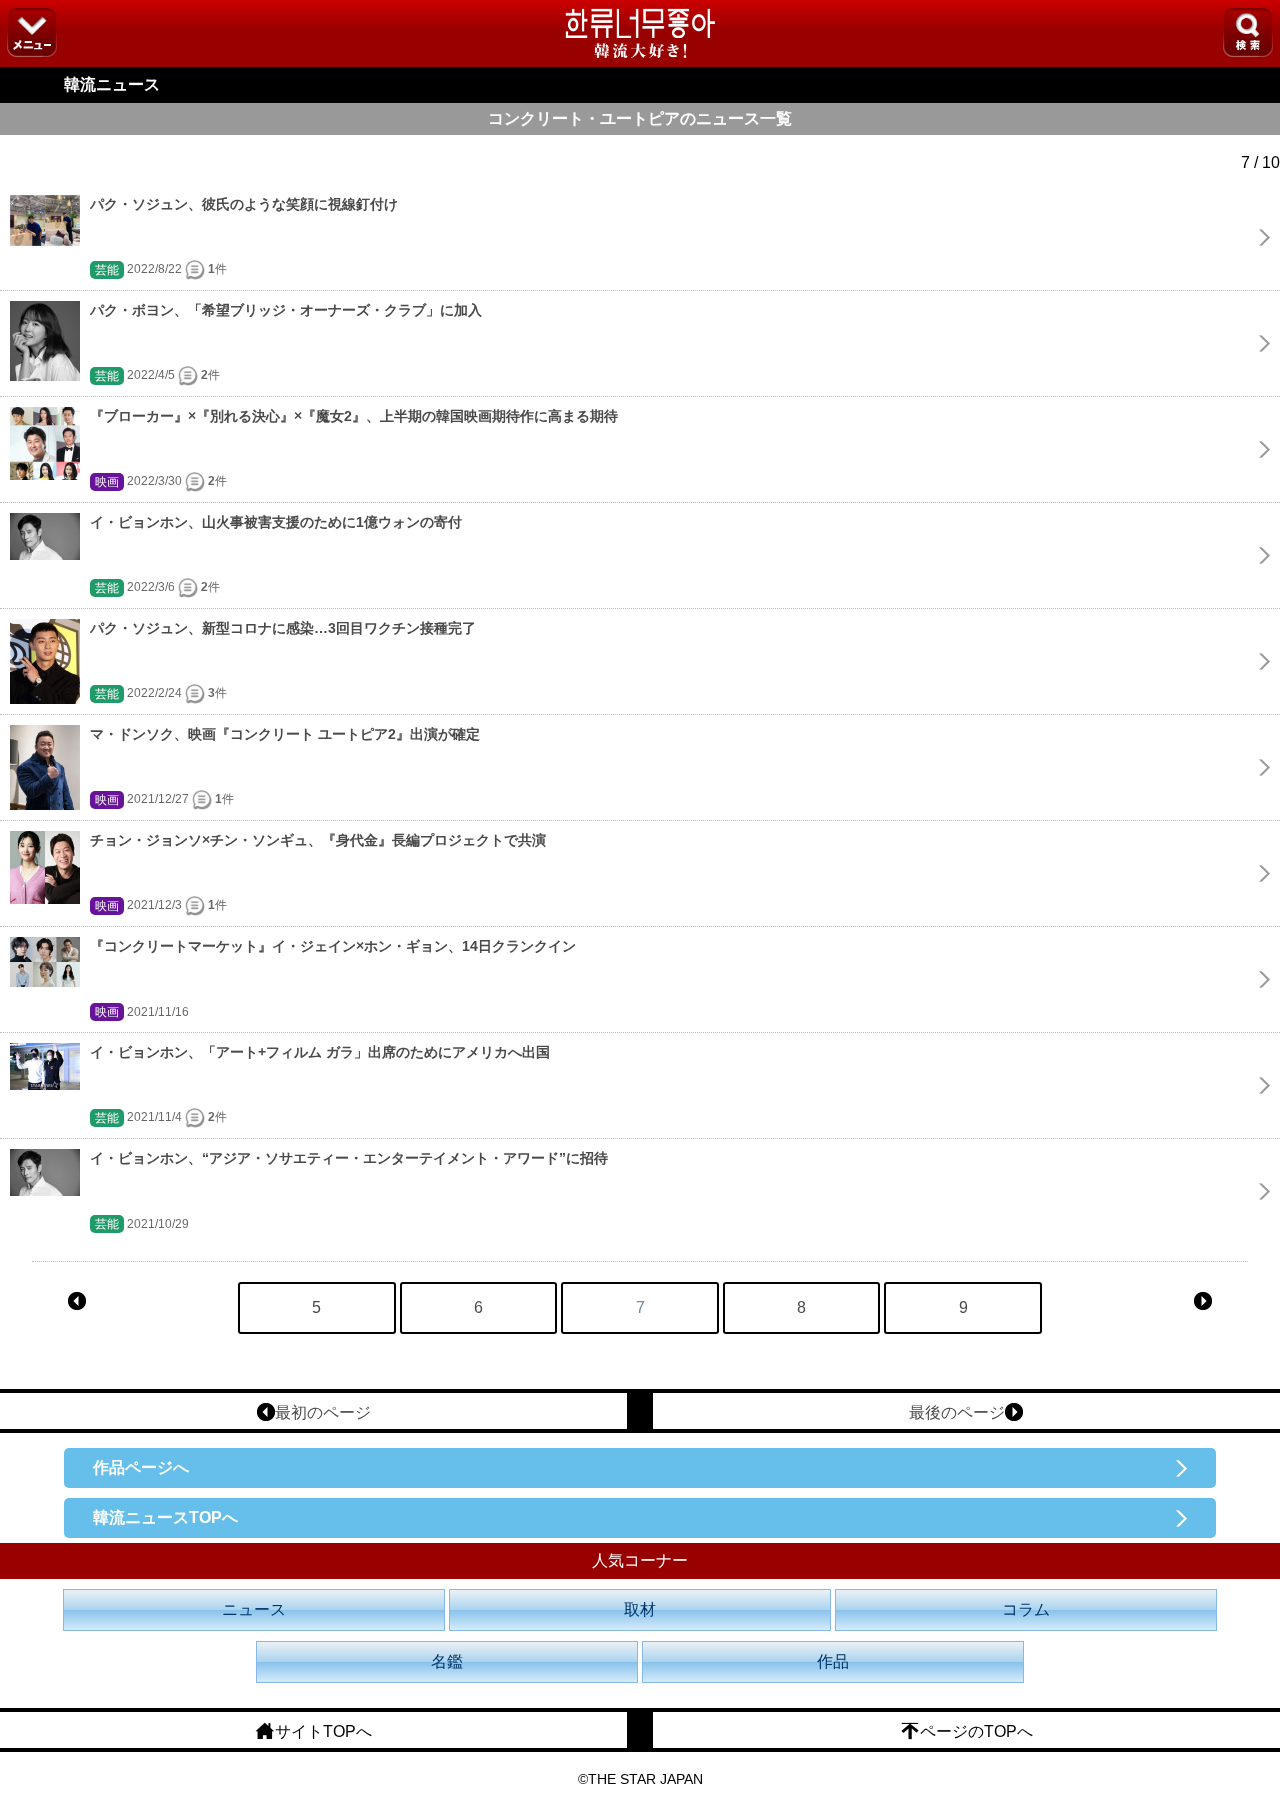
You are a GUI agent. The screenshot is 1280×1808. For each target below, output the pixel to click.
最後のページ (957, 1412)
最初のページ (323, 1412)
